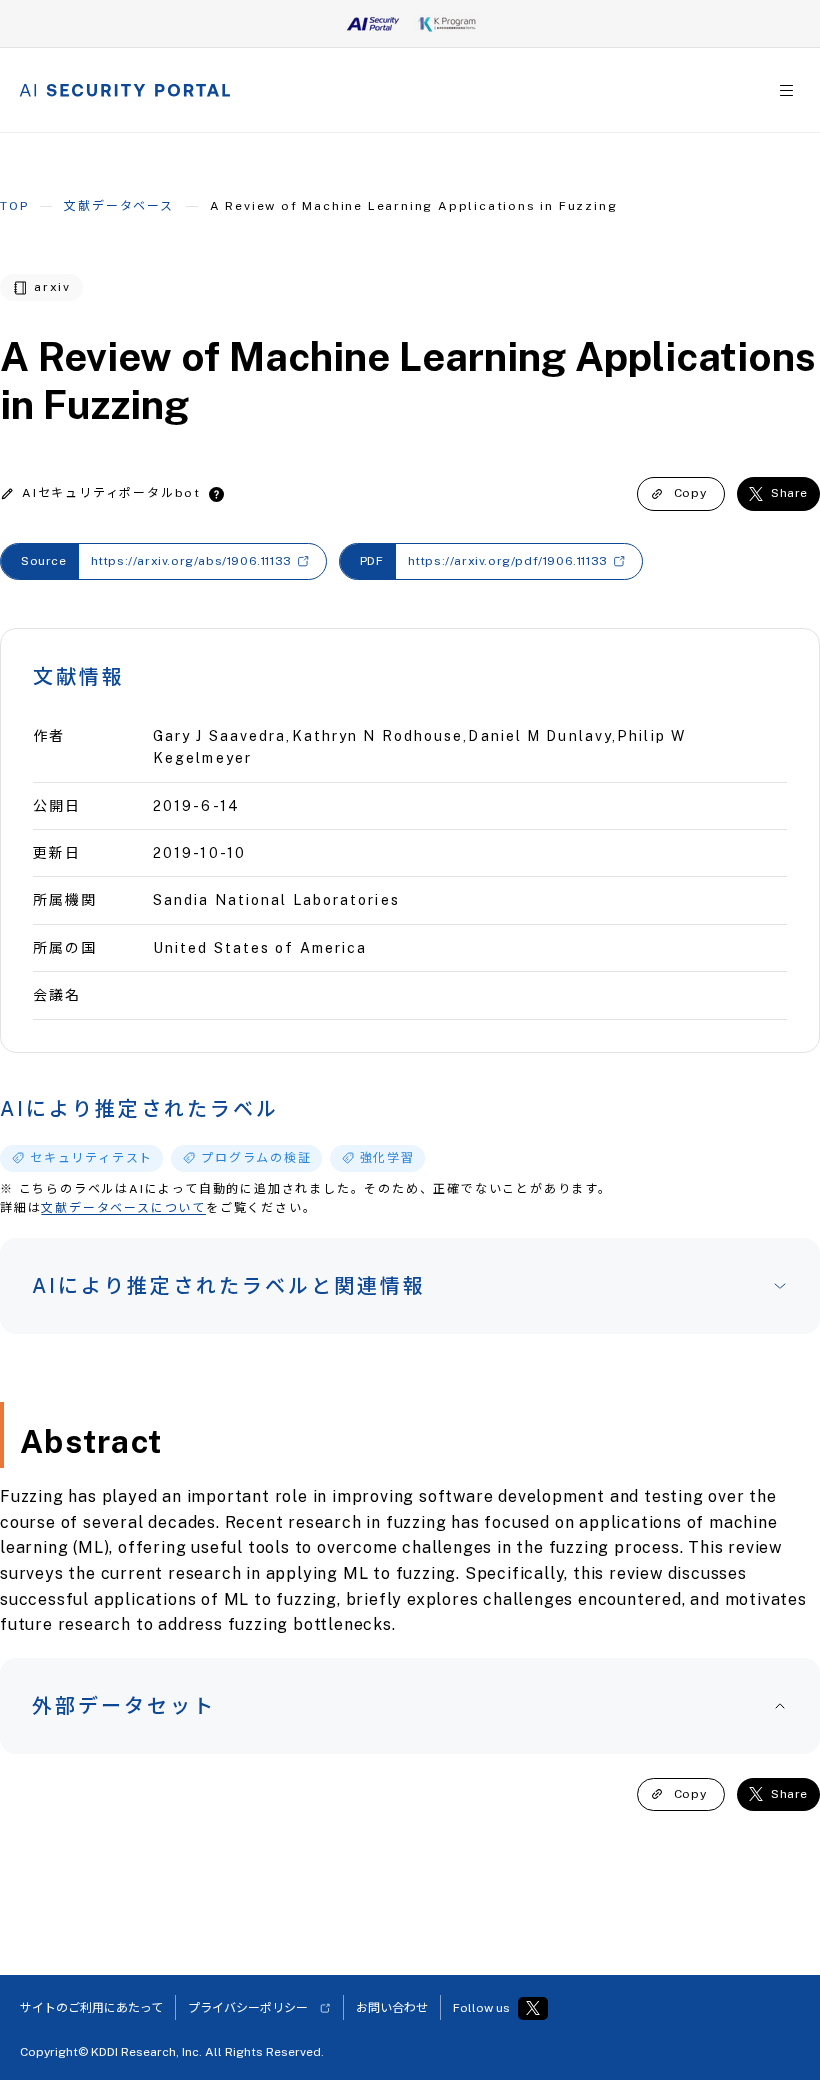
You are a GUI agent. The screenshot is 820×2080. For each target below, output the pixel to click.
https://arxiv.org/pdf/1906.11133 (508, 561)
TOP (14, 206)
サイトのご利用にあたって (91, 2008)
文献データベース (118, 206)
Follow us (481, 2008)
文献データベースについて (123, 1208)
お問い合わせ (392, 2008)
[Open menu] (786, 90)
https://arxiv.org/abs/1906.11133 (191, 561)
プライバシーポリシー (248, 2008)
